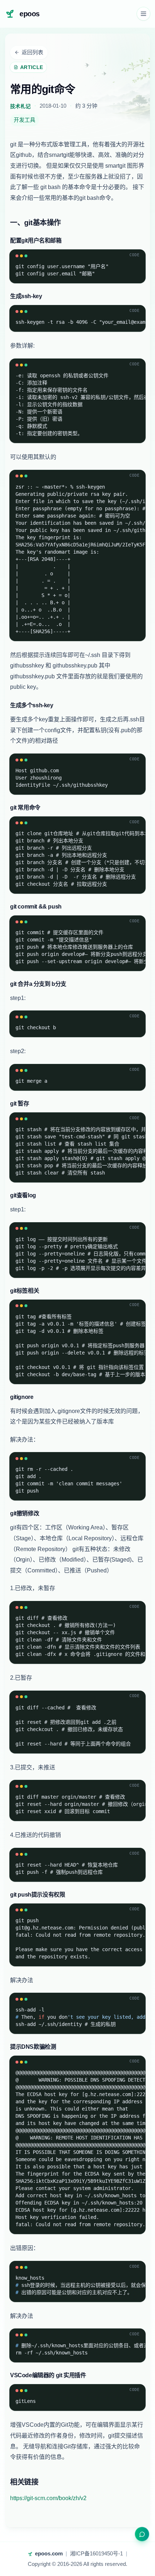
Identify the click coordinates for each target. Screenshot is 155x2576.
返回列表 (32, 52)
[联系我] (142, 2534)
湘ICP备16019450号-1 (96, 2553)
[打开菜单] (143, 14)
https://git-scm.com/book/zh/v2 (48, 2498)
